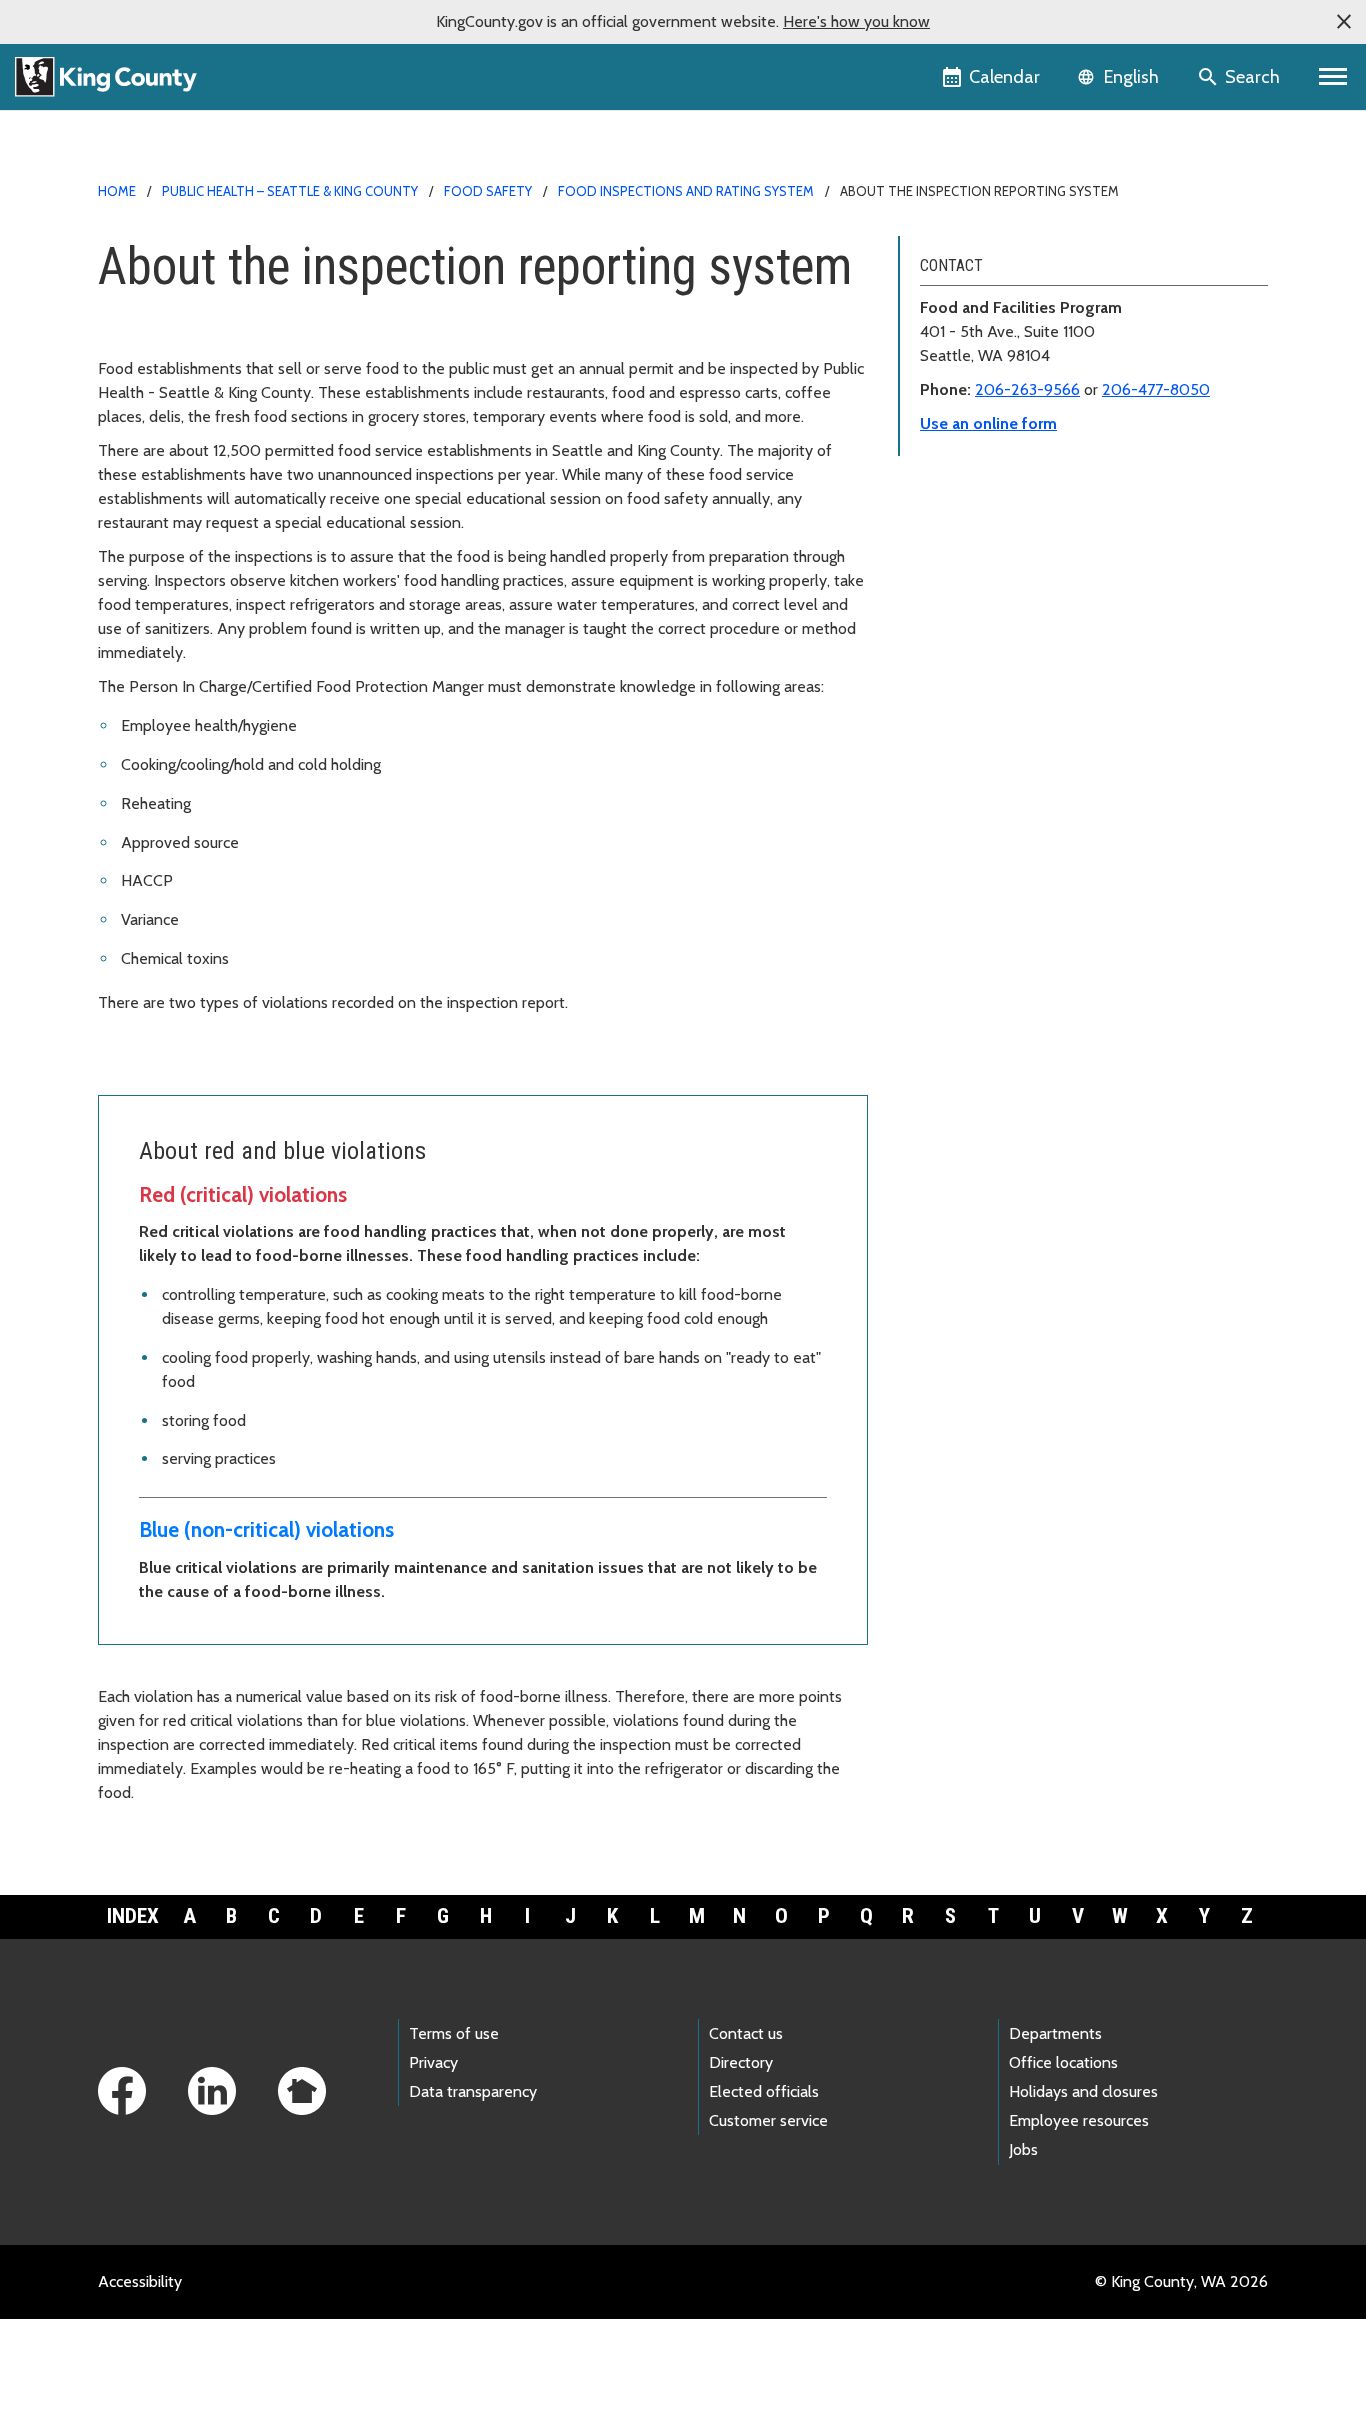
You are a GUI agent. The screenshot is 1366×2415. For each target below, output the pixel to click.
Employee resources (1079, 2120)
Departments (1055, 2033)
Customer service (768, 2120)
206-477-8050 (1156, 389)
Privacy (433, 2062)
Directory (741, 2062)
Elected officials (764, 2091)
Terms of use (454, 2033)
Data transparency (473, 2091)
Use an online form (988, 423)
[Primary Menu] (1333, 77)
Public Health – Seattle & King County (290, 191)
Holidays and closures (1083, 2091)
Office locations (1063, 2062)
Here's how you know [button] (856, 21)
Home (117, 191)
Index (133, 1916)
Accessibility (140, 2281)
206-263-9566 (1027, 389)
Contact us (746, 2033)
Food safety (488, 191)
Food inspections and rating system (686, 191)
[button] (1344, 22)
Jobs (1023, 2149)
